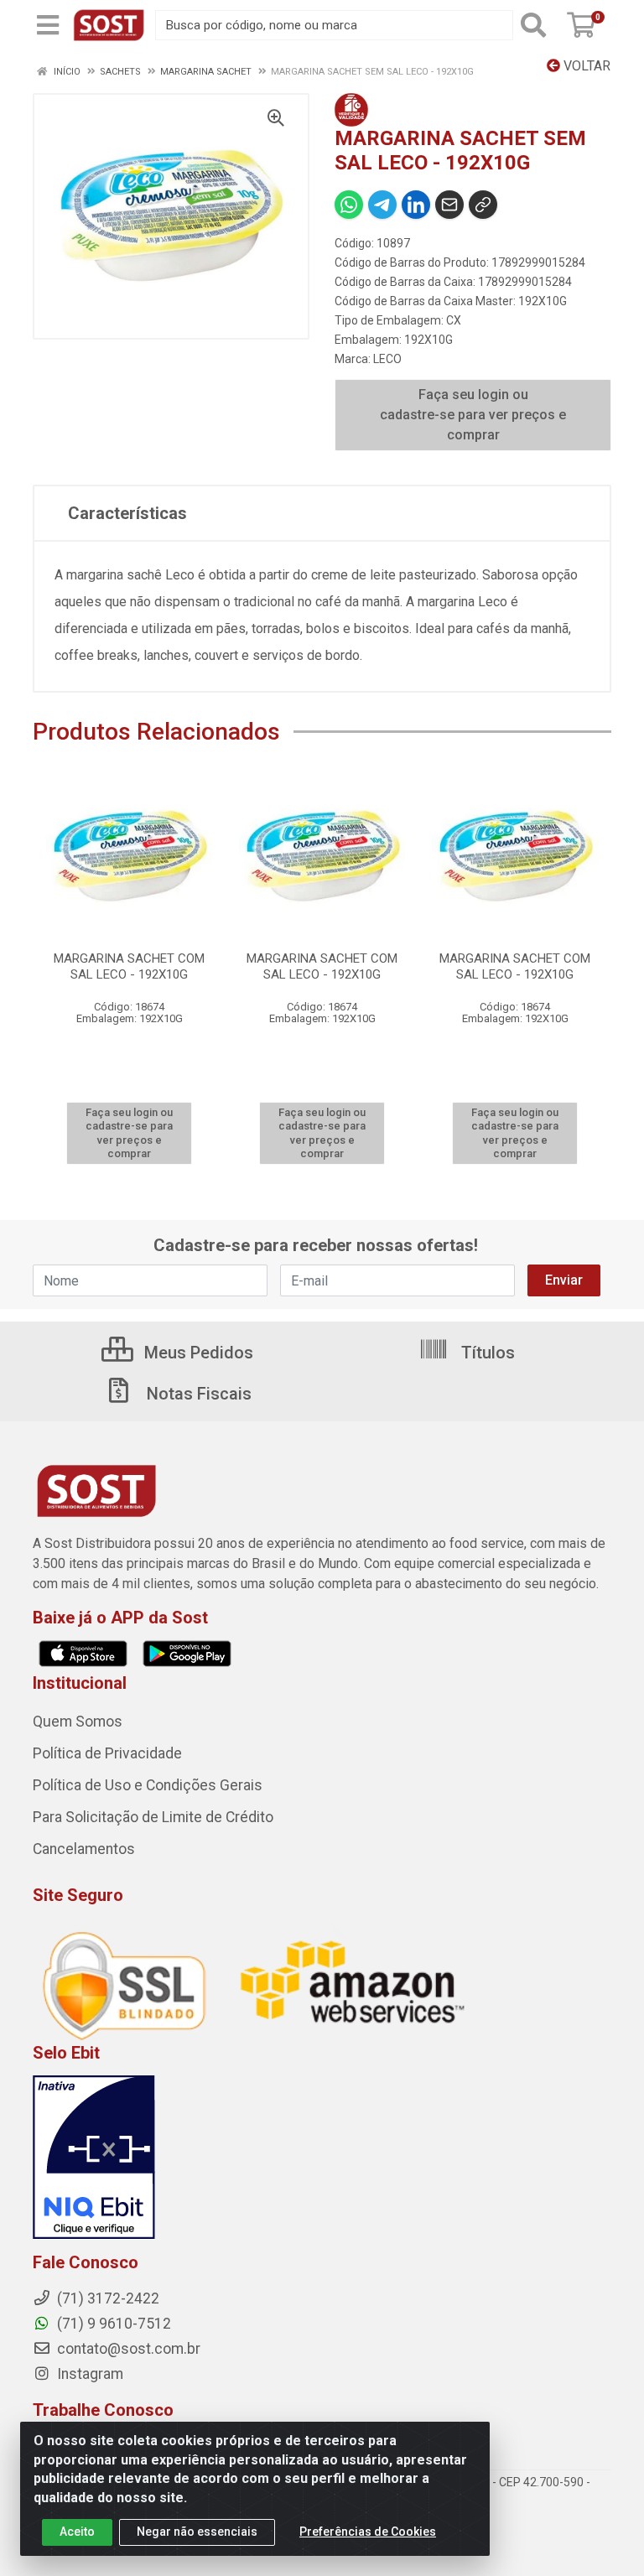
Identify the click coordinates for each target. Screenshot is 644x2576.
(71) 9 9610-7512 (112, 2324)
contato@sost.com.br (127, 2349)
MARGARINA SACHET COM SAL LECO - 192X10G (129, 966)
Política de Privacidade (107, 1753)
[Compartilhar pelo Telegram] (382, 205)
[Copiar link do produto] (483, 205)
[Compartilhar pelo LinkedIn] (416, 205)
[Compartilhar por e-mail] (449, 205)
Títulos (486, 1353)
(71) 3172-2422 (106, 2298)
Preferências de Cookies (368, 2532)
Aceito (77, 2532)
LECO (387, 359)
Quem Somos (78, 1722)
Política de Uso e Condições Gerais (148, 1785)
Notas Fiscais (197, 1394)
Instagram (88, 2374)
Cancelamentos (84, 1849)
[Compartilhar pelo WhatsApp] (349, 205)
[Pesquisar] (537, 25)
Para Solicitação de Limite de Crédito (153, 1817)
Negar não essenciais (197, 2532)
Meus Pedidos (197, 1353)
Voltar (585, 66)
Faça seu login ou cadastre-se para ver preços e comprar (473, 415)
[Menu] (48, 25)
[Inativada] (322, 2158)
